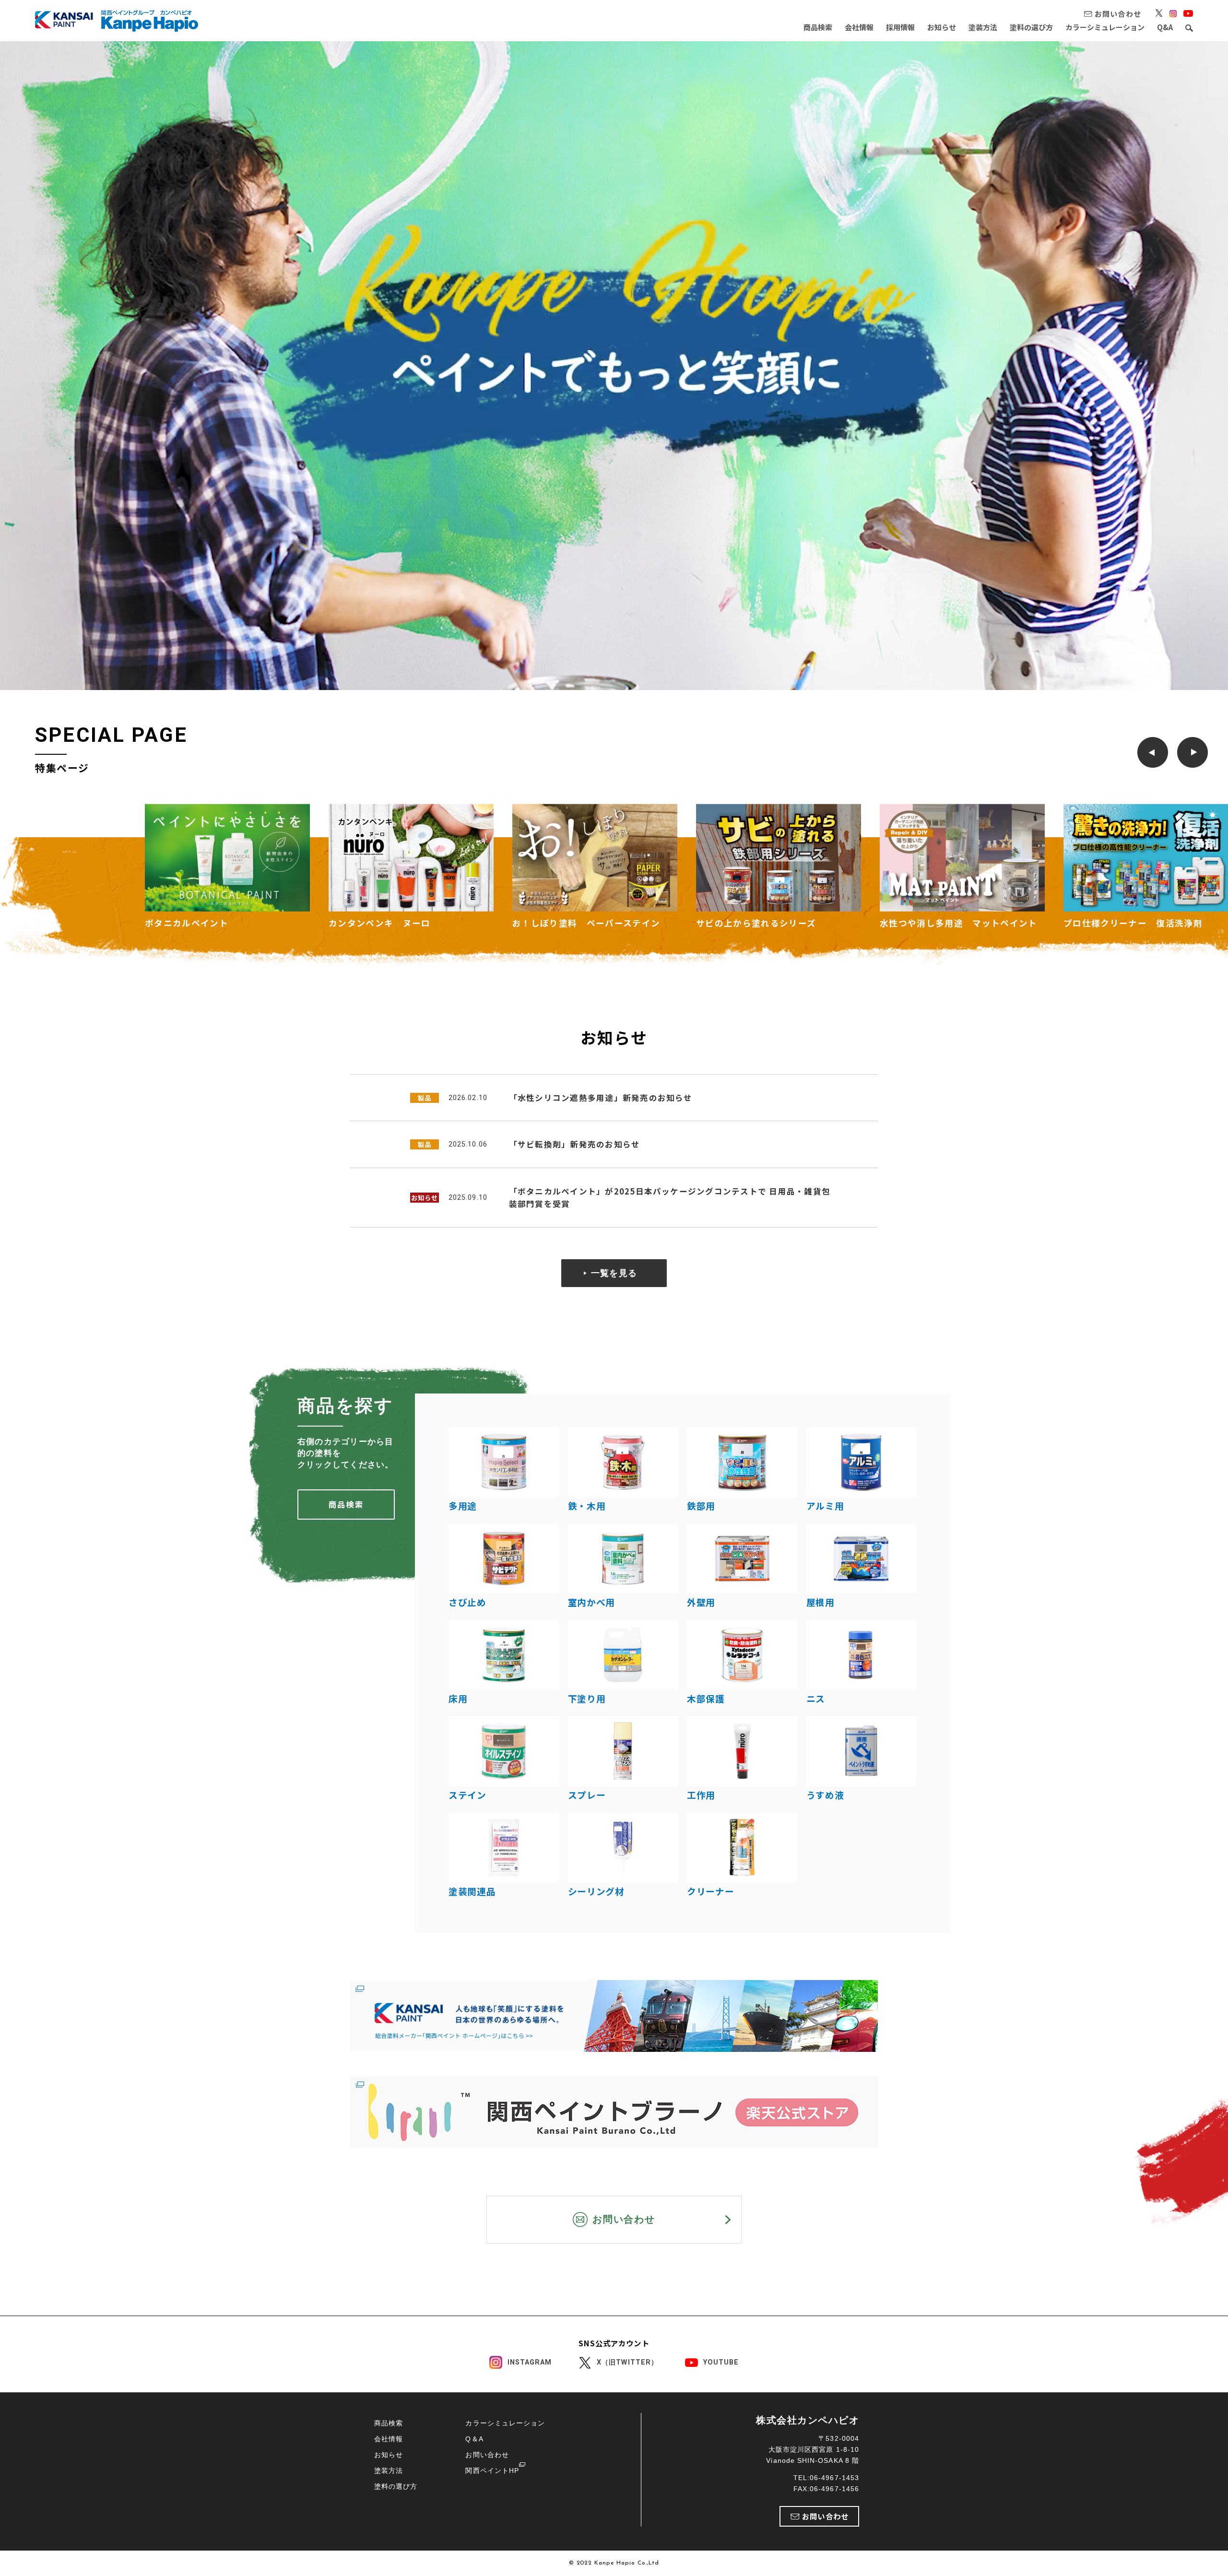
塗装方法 (983, 27)
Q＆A (474, 2439)
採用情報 (900, 27)
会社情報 (859, 27)
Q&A (1165, 27)
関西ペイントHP (492, 2471)
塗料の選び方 (1031, 27)
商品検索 (818, 27)
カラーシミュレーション (1105, 27)
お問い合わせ (487, 2455)
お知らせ (942, 27)
